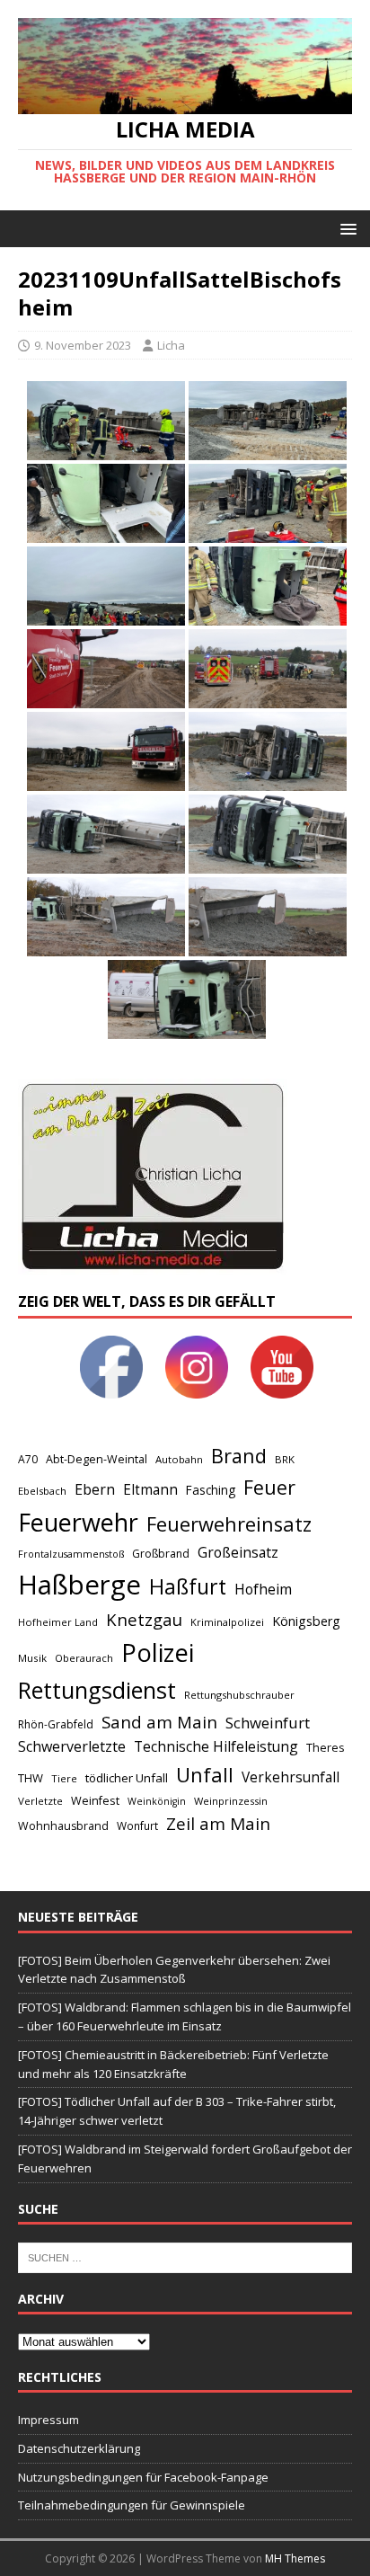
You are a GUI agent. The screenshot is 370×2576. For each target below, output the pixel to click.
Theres (325, 1748)
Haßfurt (188, 1586)
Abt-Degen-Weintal (97, 1459)
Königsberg (306, 1621)
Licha (171, 345)
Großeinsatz (238, 1552)
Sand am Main (159, 1722)
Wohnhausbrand (63, 1826)
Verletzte (40, 1801)
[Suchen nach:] (185, 2256)
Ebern (95, 1489)
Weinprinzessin (231, 1801)
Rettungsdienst (97, 1690)
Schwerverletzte (72, 1746)
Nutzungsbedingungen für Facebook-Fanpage (143, 2477)
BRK (285, 1459)
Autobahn (179, 1459)
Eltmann (150, 1490)
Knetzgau (144, 1619)
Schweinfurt (268, 1723)
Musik (32, 1658)
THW (31, 1778)
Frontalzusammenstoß (71, 1554)
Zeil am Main (218, 1824)
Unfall (205, 1774)
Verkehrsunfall (291, 1777)
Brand (239, 1456)
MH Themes (295, 2558)
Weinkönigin (157, 1801)
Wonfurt (137, 1826)
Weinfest (95, 1800)
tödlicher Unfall (127, 1778)
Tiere (64, 1778)
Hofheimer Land (58, 1622)
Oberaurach (84, 1658)
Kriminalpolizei (227, 1622)
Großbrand (161, 1554)
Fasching (211, 1490)
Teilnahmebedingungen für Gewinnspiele (132, 2505)
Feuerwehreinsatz (229, 1524)
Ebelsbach (42, 1491)
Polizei (158, 1652)
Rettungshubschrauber (239, 1695)
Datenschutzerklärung (79, 2448)
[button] (345, 228)
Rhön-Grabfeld (56, 1724)
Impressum (48, 2420)
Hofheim (263, 1589)
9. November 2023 (83, 345)
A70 (28, 1459)
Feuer (269, 1487)
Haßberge (79, 1585)
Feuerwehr (78, 1522)
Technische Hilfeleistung (216, 1746)
